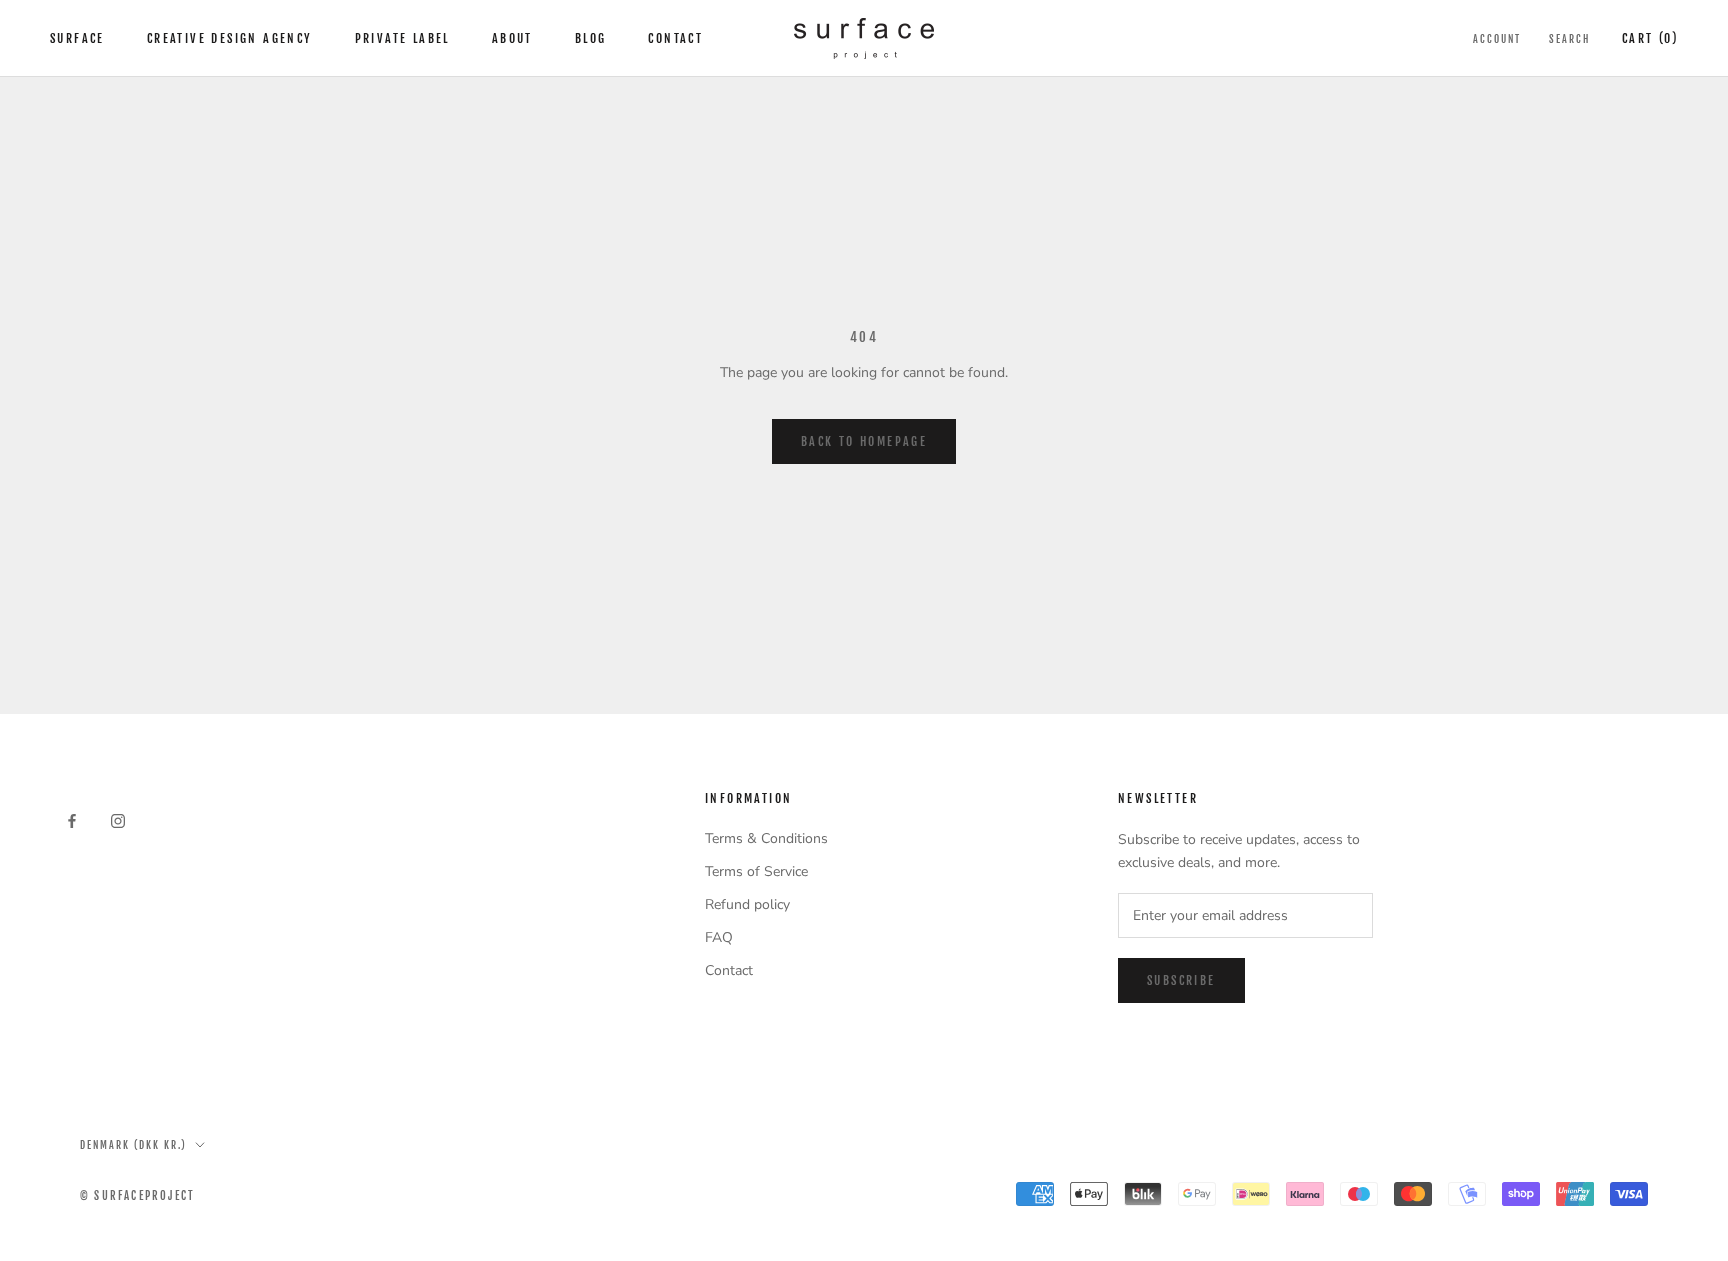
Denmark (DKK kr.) (133, 1145)
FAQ (719, 937)
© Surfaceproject (137, 1196)
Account (1497, 39)
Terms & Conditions (766, 838)
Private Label (402, 38)
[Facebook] (72, 820)
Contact (675, 38)
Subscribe (1181, 980)
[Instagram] (118, 820)
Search (1569, 39)
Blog (591, 38)
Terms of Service (756, 871)
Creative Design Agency (230, 38)
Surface (77, 38)
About (512, 38)
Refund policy (747, 904)
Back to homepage (864, 441)
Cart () (1650, 38)
